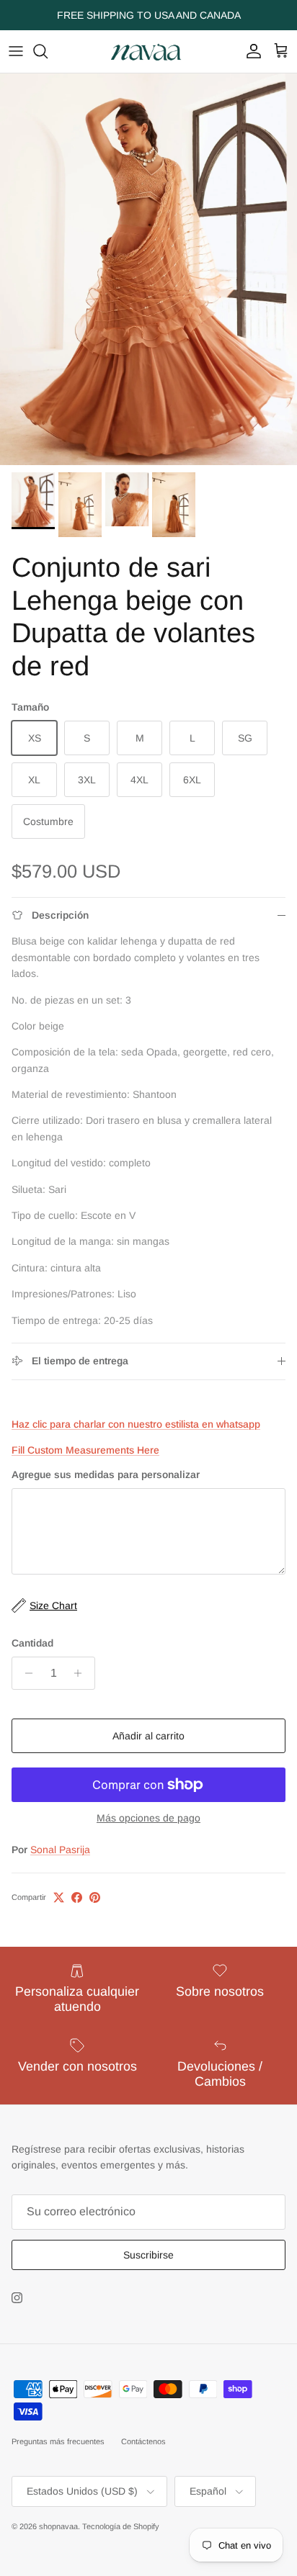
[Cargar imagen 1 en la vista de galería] (148, 269)
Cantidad (32, 1643)
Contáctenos (143, 2441)
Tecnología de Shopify (121, 2526)
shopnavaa (58, 2526)
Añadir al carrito (148, 1736)
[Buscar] (48, 51)
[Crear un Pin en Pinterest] (95, 1897)
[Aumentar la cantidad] (82, 1673)
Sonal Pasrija (60, 1850)
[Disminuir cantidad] (25, 1673)
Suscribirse (148, 2255)
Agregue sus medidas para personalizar (106, 1474)
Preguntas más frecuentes (58, 2441)
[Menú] (16, 51)
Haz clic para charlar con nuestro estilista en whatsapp (136, 1424)
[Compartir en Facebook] (77, 1897)
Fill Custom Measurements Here (85, 1450)
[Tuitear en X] (59, 1897)
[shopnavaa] (148, 51)
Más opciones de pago (148, 1818)
